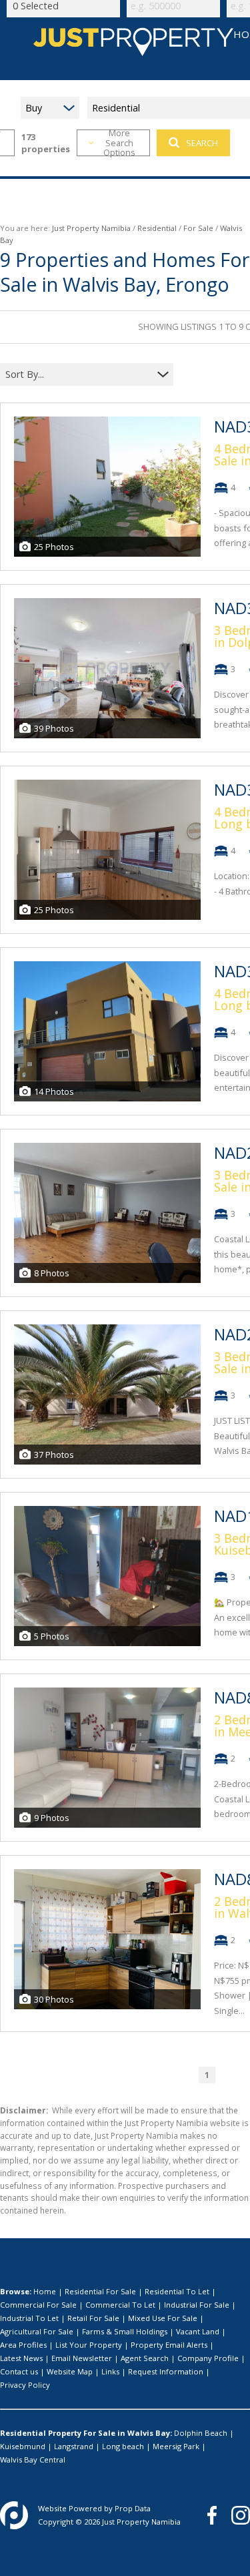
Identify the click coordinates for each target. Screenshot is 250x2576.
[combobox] (78, 374)
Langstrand (74, 2446)
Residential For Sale (100, 2291)
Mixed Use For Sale (163, 2318)
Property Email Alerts (169, 2345)
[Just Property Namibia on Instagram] (241, 2515)
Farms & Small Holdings (125, 2331)
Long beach (123, 2446)
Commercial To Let (120, 2305)
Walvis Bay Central (33, 2460)
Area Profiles (23, 2345)
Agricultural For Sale (37, 2331)
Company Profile (208, 2358)
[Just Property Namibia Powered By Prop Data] (14, 2515)
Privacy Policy (25, 2385)
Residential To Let (177, 2291)
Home (45, 2291)
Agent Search (145, 2358)
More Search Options (119, 143)
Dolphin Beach (201, 2433)
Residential (157, 228)
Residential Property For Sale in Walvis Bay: (86, 2433)
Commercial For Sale (38, 2305)
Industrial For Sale (197, 2305)
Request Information (166, 2371)
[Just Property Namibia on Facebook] (212, 2515)
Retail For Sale (93, 2318)
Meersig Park (176, 2446)
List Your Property (89, 2345)
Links (110, 2371)
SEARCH (202, 143)
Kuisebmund (23, 2446)
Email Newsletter (82, 2358)
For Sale (198, 228)
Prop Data (133, 2508)
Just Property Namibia (91, 228)
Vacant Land (198, 2331)
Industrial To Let (29, 2318)
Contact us (19, 2371)
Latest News (21, 2358)
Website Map (70, 2371)
